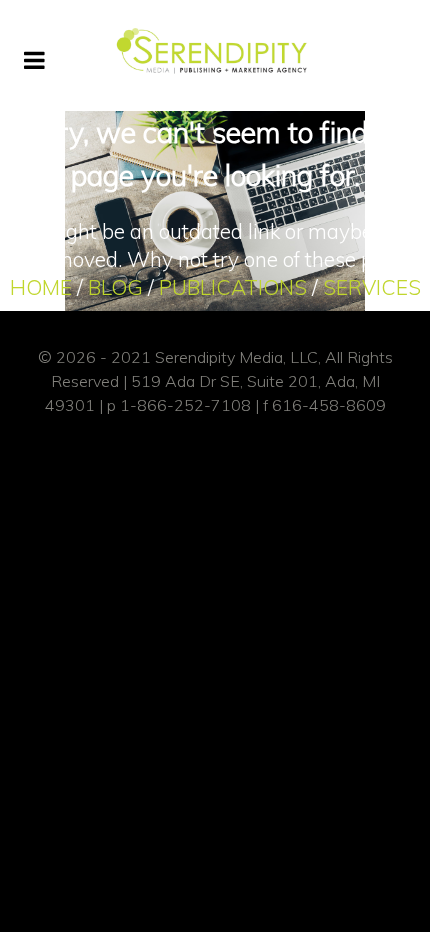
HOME (41, 287)
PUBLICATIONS (233, 287)
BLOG (115, 287)
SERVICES (372, 287)
